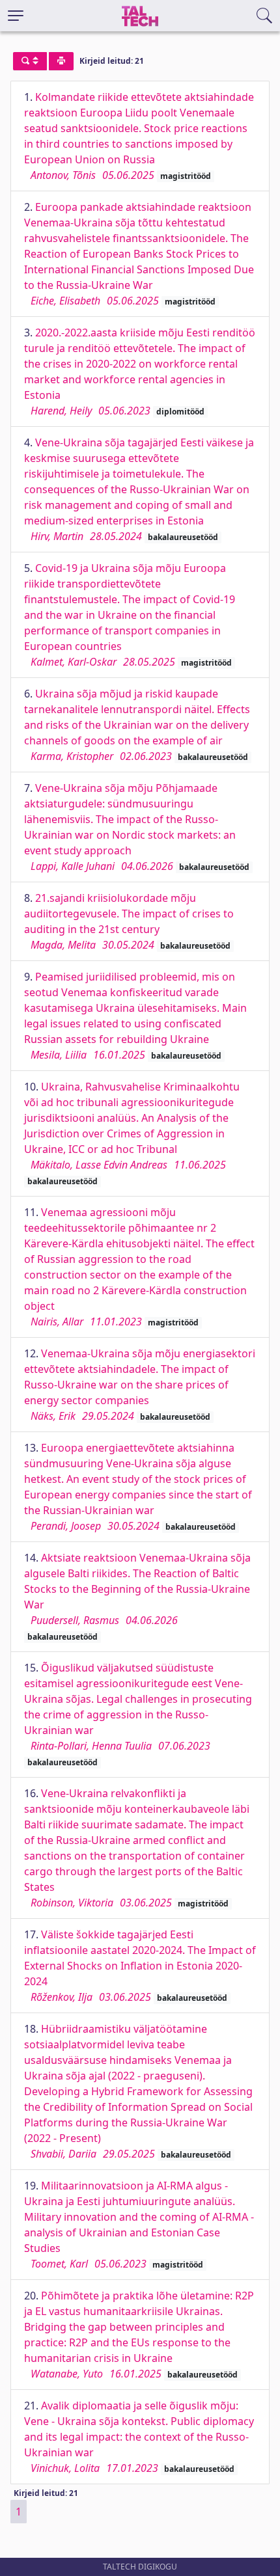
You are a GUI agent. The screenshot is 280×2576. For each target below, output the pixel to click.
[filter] (30, 61)
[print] (61, 61)
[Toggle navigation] (16, 16)
